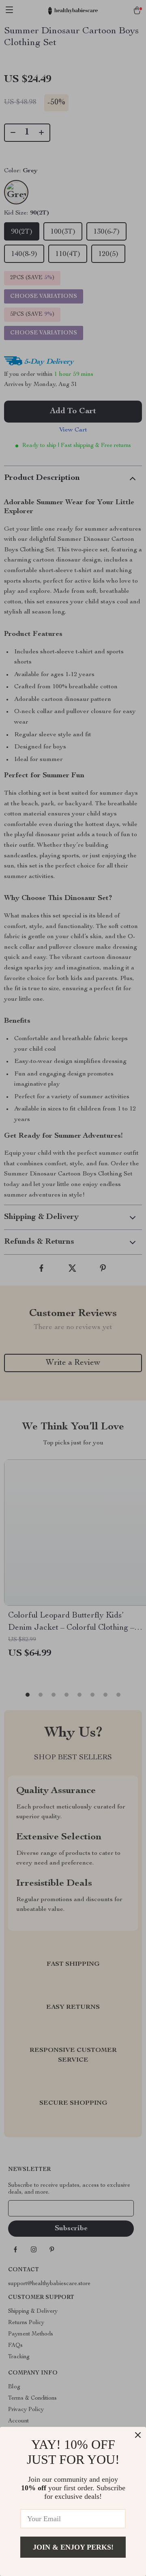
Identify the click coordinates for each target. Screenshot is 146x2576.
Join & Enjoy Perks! (73, 2547)
